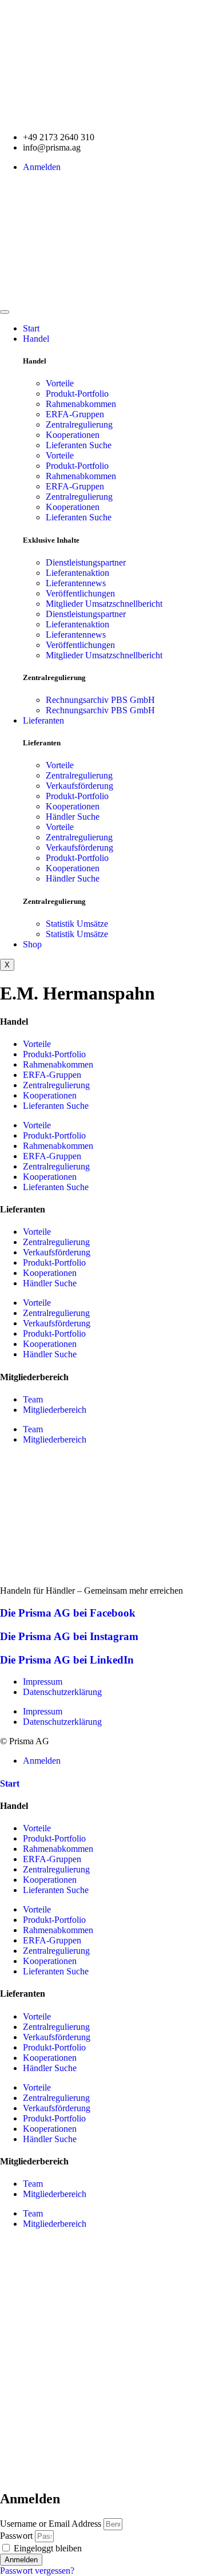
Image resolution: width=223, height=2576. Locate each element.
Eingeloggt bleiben (47, 2548)
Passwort (16, 2536)
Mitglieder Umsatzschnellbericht (104, 604)
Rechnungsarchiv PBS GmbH (100, 700)
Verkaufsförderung (79, 786)
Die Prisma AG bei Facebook (68, 1613)
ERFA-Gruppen (75, 414)
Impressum (43, 1682)
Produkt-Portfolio (77, 394)
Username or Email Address (51, 2524)
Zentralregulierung (79, 424)
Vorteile (60, 383)
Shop (32, 944)
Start (31, 328)
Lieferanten (43, 720)
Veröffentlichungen (80, 593)
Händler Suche (73, 817)
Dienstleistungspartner (86, 562)
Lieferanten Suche (79, 445)
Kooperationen (73, 435)
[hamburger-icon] (5, 312)
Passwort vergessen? (37, 2571)
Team (33, 1399)
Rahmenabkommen (81, 404)
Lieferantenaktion (77, 573)
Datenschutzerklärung (62, 1692)
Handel (36, 339)
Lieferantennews (76, 583)
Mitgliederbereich (55, 1410)
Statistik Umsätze (77, 924)
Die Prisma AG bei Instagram (69, 1636)
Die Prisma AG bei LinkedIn (67, 1660)
